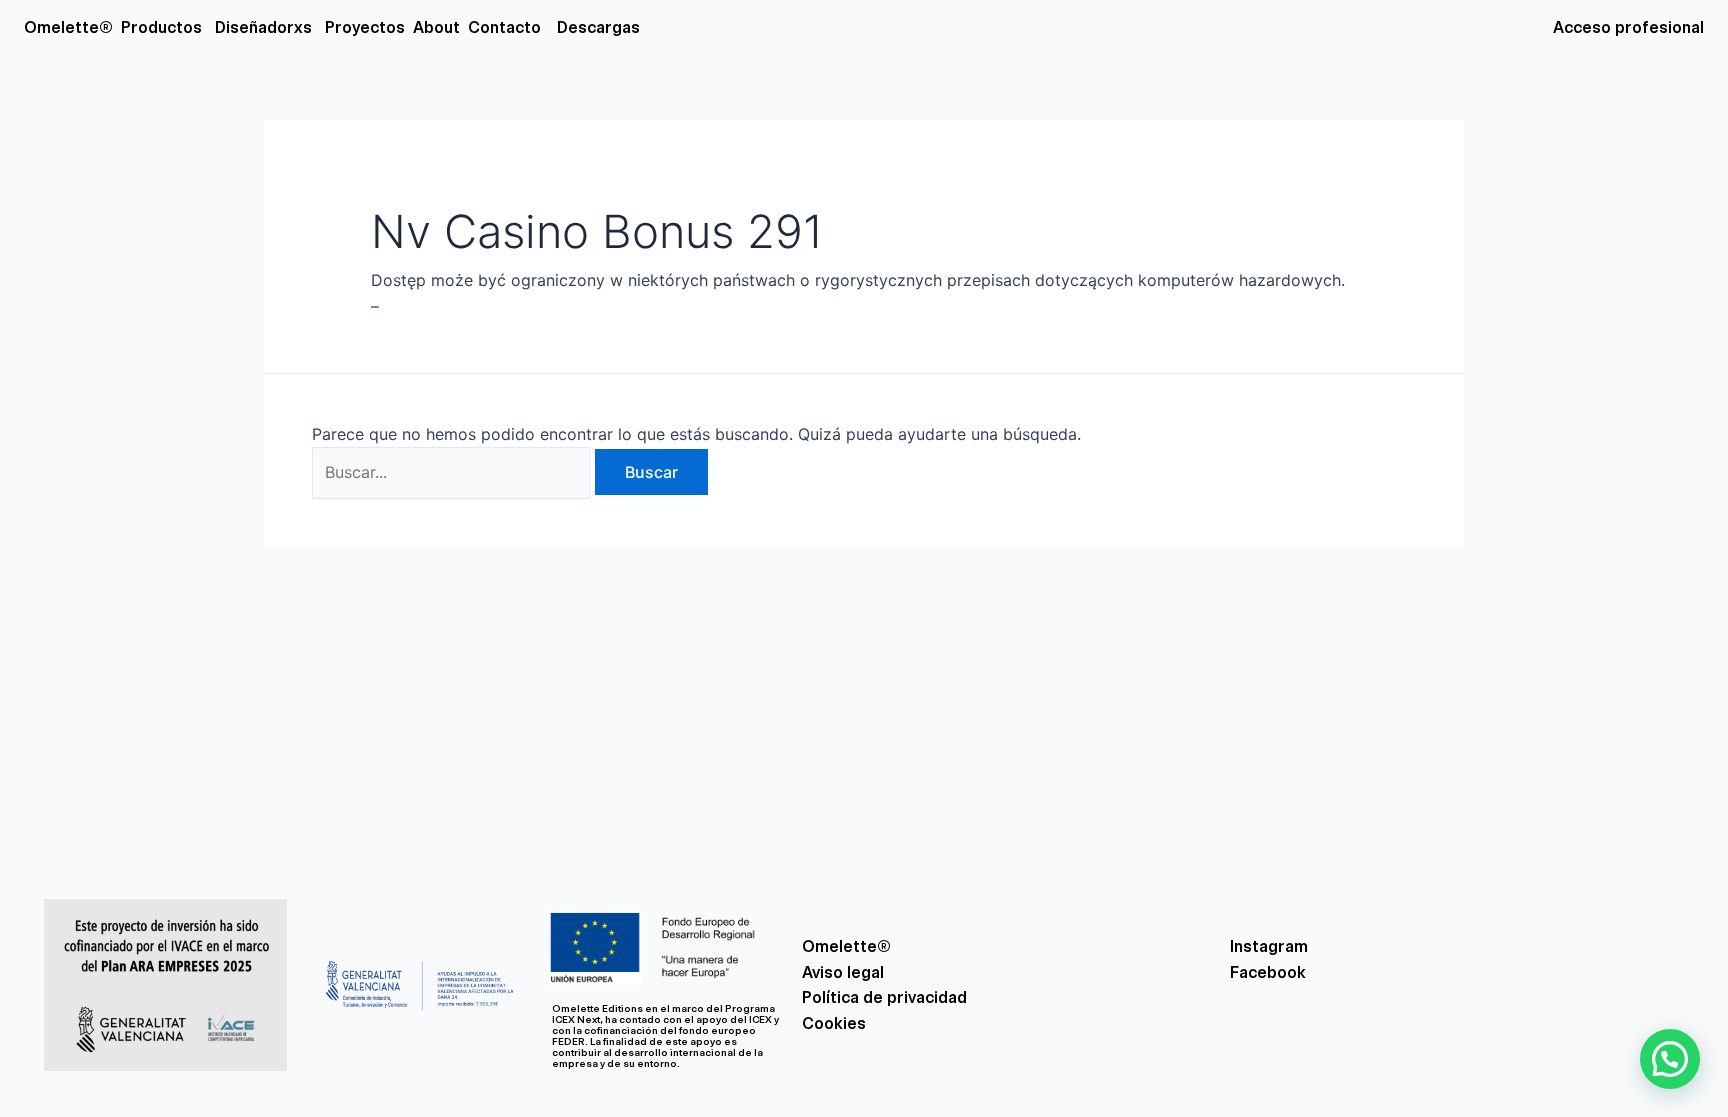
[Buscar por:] (453, 472)
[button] (1670, 1059)
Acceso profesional (1628, 27)
